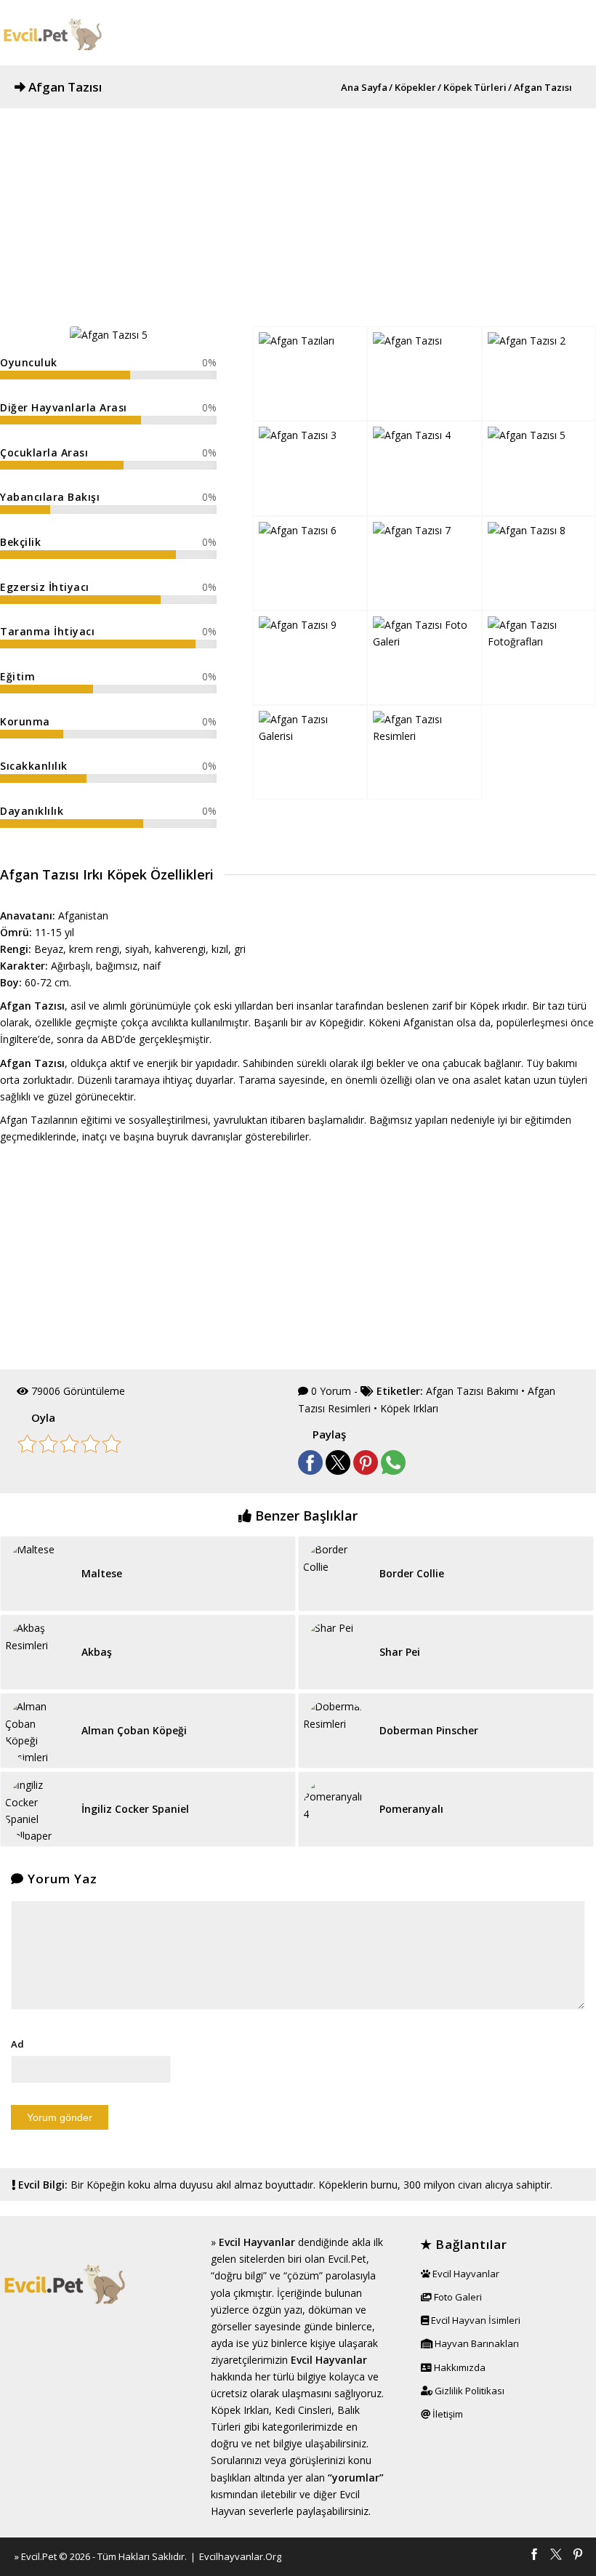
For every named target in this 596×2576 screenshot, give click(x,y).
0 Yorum (331, 1391)
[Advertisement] (298, 210)
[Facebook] (534, 2556)
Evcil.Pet (39, 2556)
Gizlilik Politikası (468, 2391)
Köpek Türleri (475, 88)
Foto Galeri (457, 2297)
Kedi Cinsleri (303, 2410)
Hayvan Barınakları (476, 2343)
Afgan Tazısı (65, 87)
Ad (17, 2044)
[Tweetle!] (338, 1471)
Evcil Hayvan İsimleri (475, 2320)
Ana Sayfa (364, 88)
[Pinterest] (578, 2556)
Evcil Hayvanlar (257, 2242)
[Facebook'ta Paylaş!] (310, 1471)
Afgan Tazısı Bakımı (472, 1391)
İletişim (447, 2414)
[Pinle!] (366, 1471)
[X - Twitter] (556, 2556)
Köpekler (415, 88)
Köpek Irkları (409, 1408)
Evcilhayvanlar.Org (240, 2556)
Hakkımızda (459, 2367)
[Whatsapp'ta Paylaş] (393, 1471)
